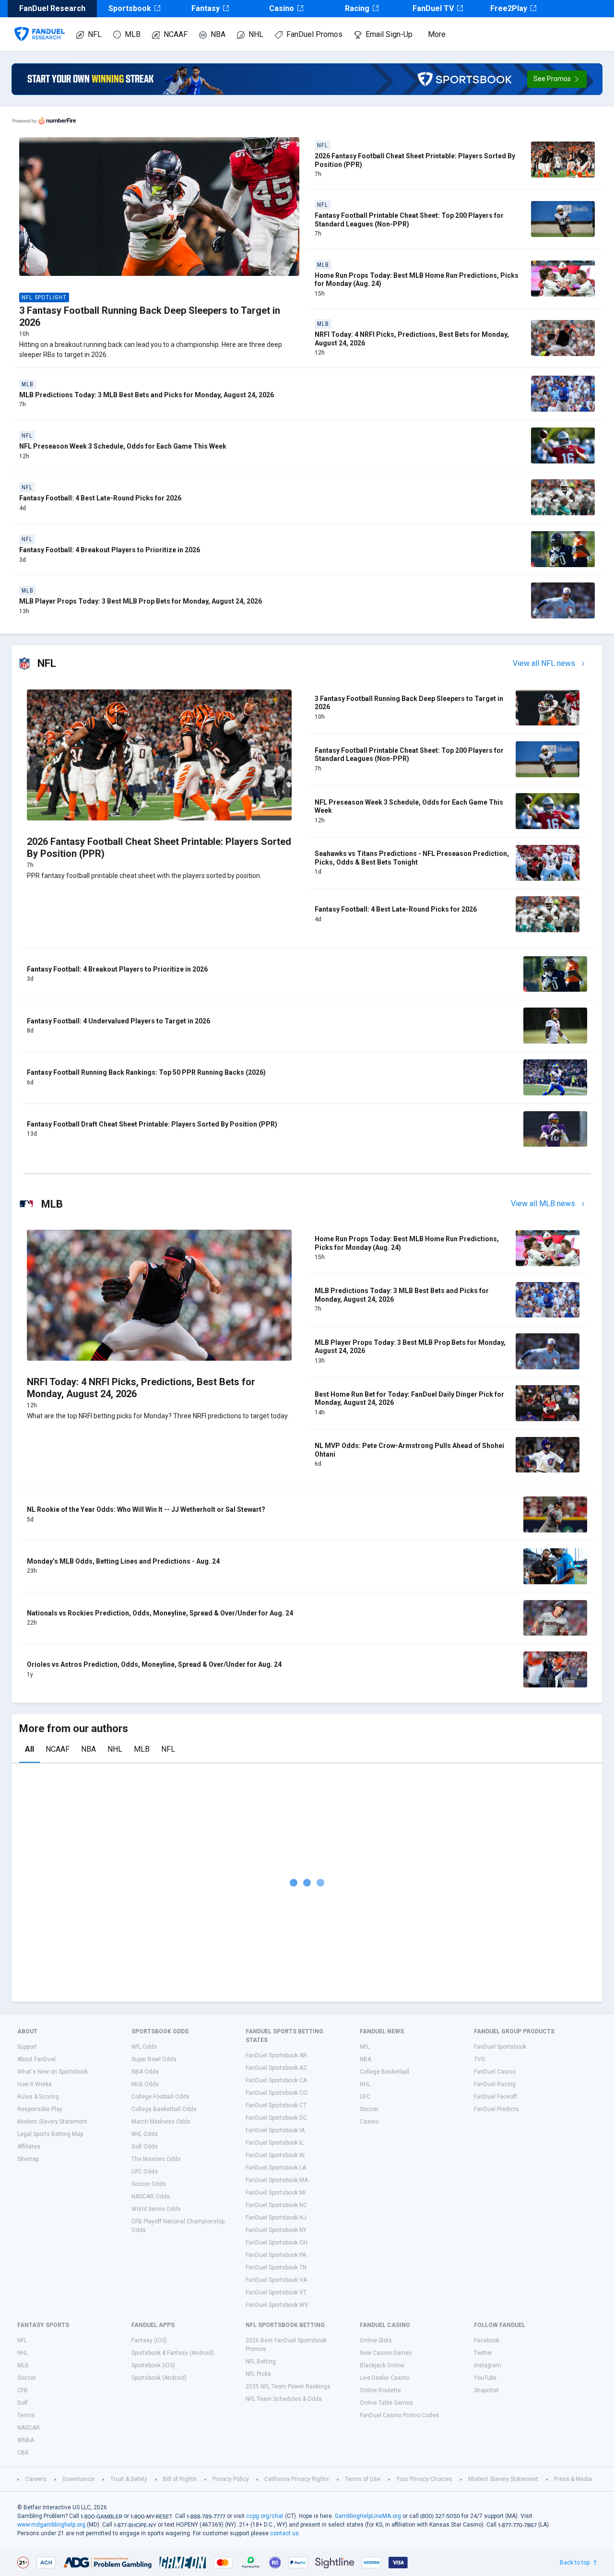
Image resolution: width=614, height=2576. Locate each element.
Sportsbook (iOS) (153, 2365)
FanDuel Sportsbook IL (275, 2143)
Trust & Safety (129, 2479)
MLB (133, 34)
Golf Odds (145, 2147)
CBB (23, 2453)
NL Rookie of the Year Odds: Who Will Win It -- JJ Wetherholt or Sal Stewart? (146, 1509)
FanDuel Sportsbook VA (276, 2280)
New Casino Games (386, 2353)
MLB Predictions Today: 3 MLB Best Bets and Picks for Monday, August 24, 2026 (147, 395)
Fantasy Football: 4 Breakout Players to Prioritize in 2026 (110, 550)
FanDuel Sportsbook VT (276, 2292)
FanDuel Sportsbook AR (276, 2055)
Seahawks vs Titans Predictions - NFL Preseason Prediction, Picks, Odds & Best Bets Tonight (412, 858)
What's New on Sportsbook (53, 2072)
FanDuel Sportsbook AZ (276, 2068)
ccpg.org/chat (265, 2516)
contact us (284, 2533)
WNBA (26, 2440)
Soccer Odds (149, 2184)
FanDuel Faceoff (496, 2097)
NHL (256, 34)
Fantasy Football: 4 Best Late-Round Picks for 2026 (100, 498)
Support (27, 2047)
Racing (357, 8)
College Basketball (384, 2072)
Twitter (483, 2353)
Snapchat (486, 2390)
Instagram (488, 2365)
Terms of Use (363, 2479)
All (30, 1749)
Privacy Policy (231, 2479)
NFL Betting (261, 2362)
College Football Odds (160, 2097)
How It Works (35, 2084)
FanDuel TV (433, 8)
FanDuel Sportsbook (500, 2047)
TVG (479, 2059)
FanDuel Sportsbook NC (276, 2205)
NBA (218, 34)
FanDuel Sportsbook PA (276, 2255)
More (437, 34)
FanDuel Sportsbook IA (275, 2130)
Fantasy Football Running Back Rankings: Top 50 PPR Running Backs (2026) (146, 1072)
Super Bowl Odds (154, 2059)
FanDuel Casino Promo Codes (399, 2415)
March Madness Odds (161, 2122)
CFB (23, 2390)
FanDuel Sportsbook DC (276, 2118)
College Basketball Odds (164, 2109)
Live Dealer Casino (384, 2378)
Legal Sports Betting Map (50, 2134)
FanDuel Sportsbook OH (277, 2243)
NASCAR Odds (151, 2196)
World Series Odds (156, 2209)
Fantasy (206, 8)
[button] (557, 79)
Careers (36, 2479)
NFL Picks (258, 2374)
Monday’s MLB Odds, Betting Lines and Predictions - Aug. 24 (123, 1561)
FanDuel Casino (495, 2072)
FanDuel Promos (314, 34)
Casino (282, 8)
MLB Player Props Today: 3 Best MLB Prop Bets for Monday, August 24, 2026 (141, 601)
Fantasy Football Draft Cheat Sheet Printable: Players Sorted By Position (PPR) (152, 1124)
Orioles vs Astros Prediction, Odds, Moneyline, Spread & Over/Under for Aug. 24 (154, 1664)
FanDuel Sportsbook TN (276, 2267)
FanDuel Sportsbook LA (276, 2168)
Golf (23, 2403)
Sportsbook (130, 8)
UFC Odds (145, 2172)
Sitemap (28, 2159)
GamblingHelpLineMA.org (368, 2516)
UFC (365, 2097)
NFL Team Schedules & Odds (284, 2399)
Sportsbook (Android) (159, 2378)
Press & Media (573, 2479)
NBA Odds (145, 2072)
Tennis (26, 2415)
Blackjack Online (382, 2365)
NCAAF (176, 34)
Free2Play (509, 8)
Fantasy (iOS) (149, 2340)
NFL (95, 34)
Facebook (487, 2340)
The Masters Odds (156, 2159)
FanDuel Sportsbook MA (277, 2180)
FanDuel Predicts (496, 2109)
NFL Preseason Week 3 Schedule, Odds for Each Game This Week (123, 446)
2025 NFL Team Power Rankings (288, 2386)
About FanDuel (36, 2059)
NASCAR (29, 2428)
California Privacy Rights (297, 2479)
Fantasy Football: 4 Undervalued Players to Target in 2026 (118, 1021)
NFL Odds (144, 2047)
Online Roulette (380, 2390)
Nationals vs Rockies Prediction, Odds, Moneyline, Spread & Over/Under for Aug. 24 (160, 1613)
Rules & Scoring (38, 2097)
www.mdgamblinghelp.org (51, 2525)
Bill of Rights (180, 2479)
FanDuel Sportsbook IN (275, 2155)
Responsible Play (40, 2109)
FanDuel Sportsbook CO (277, 2093)
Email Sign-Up (389, 34)
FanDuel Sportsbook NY (276, 2230)
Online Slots (376, 2340)
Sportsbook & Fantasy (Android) (173, 2353)
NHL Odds (145, 2134)
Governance (78, 2479)
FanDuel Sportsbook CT (276, 2105)
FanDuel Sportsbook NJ (276, 2218)
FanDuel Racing (495, 2084)
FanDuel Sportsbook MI (276, 2193)
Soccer (369, 2109)
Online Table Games (386, 2403)
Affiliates (29, 2147)
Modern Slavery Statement (52, 2122)
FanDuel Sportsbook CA (276, 2080)
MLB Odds (145, 2084)
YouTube (485, 2378)
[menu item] (40, 24)
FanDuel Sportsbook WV (277, 2305)
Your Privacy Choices (424, 2479)
